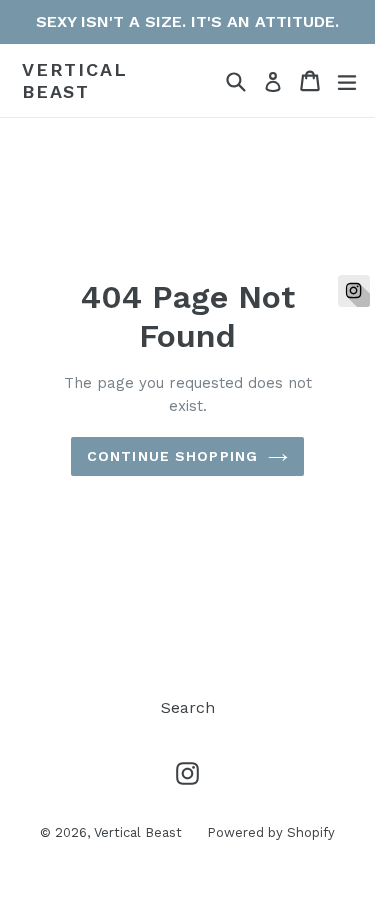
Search (188, 707)
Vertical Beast (74, 80)
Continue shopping (172, 456)
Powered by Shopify (271, 832)
